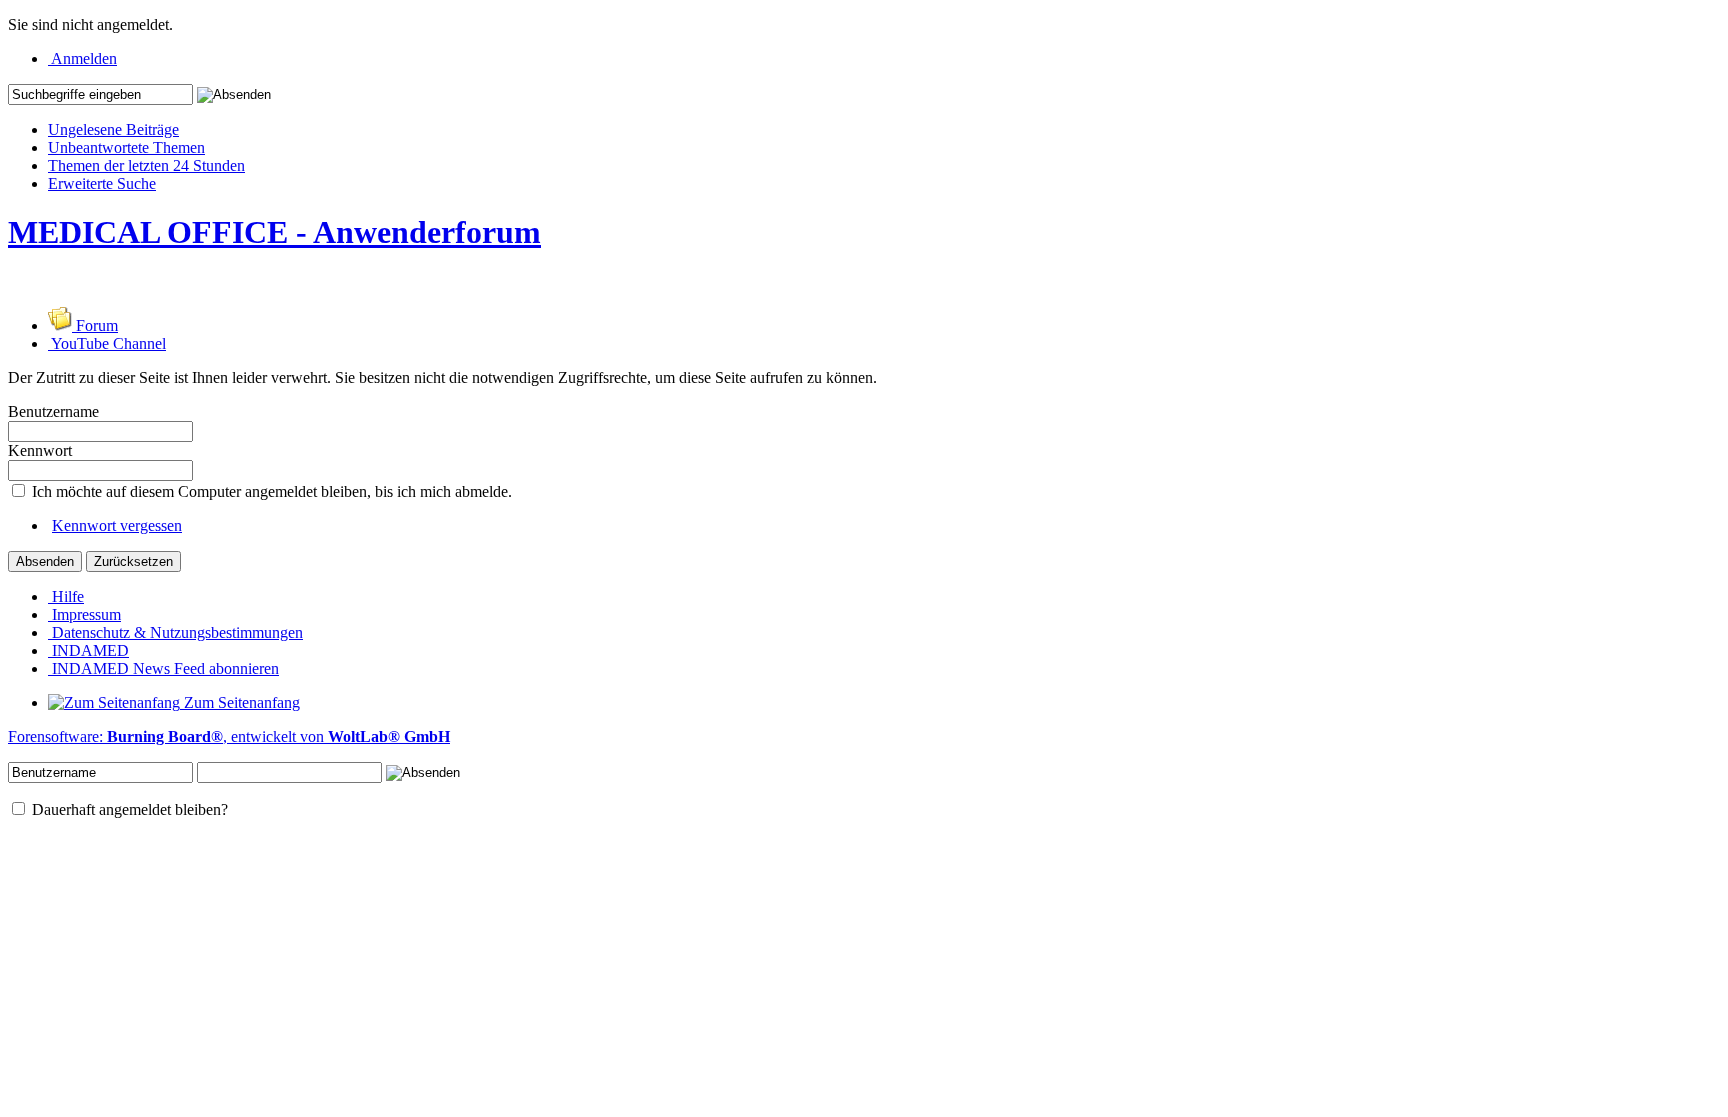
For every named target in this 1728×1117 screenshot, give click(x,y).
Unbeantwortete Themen (126, 147)
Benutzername (53, 411)
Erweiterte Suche (102, 183)
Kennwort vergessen (117, 525)
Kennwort (40, 450)
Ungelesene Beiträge (113, 129)
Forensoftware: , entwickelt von (229, 736)
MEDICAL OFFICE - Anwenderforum (274, 232)
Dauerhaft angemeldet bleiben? (128, 809)
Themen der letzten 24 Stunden (146, 165)
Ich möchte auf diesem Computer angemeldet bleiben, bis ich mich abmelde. (270, 491)
